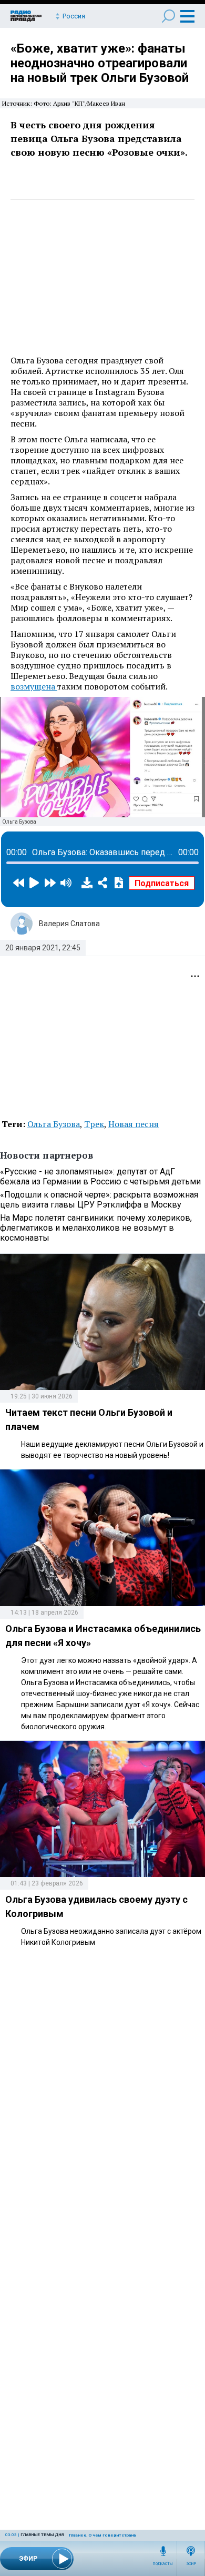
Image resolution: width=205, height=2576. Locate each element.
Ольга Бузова (54, 1124)
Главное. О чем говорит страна (102, 2535)
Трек (94, 1124)
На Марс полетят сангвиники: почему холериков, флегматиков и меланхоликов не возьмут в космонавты (96, 1228)
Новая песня (134, 1124)
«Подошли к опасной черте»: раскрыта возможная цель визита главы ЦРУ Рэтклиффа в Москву (99, 1200)
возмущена (34, 686)
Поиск (168, 16)
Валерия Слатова (69, 924)
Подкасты (163, 2564)
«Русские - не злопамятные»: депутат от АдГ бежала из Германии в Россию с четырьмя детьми (100, 1177)
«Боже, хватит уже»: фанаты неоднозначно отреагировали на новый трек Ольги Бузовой (100, 63)
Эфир (191, 2564)
